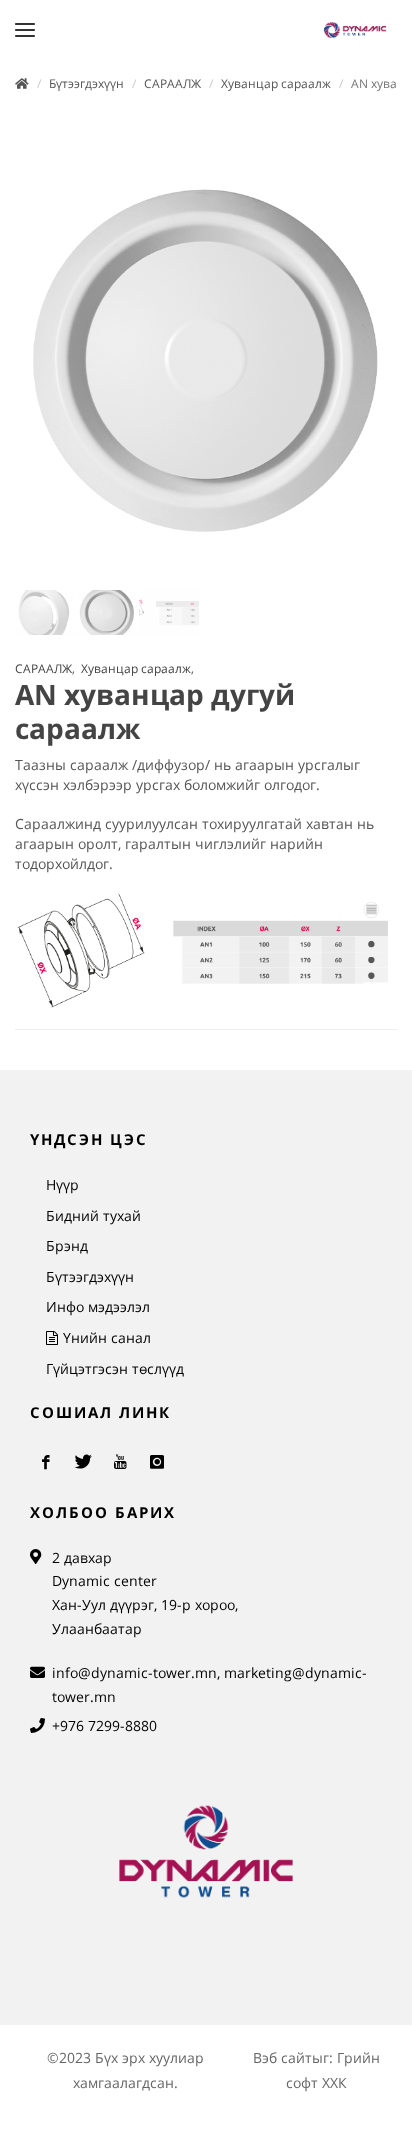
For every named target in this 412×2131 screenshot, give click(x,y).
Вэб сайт (282, 2057)
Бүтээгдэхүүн (86, 83)
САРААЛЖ (172, 83)
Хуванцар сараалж (276, 83)
